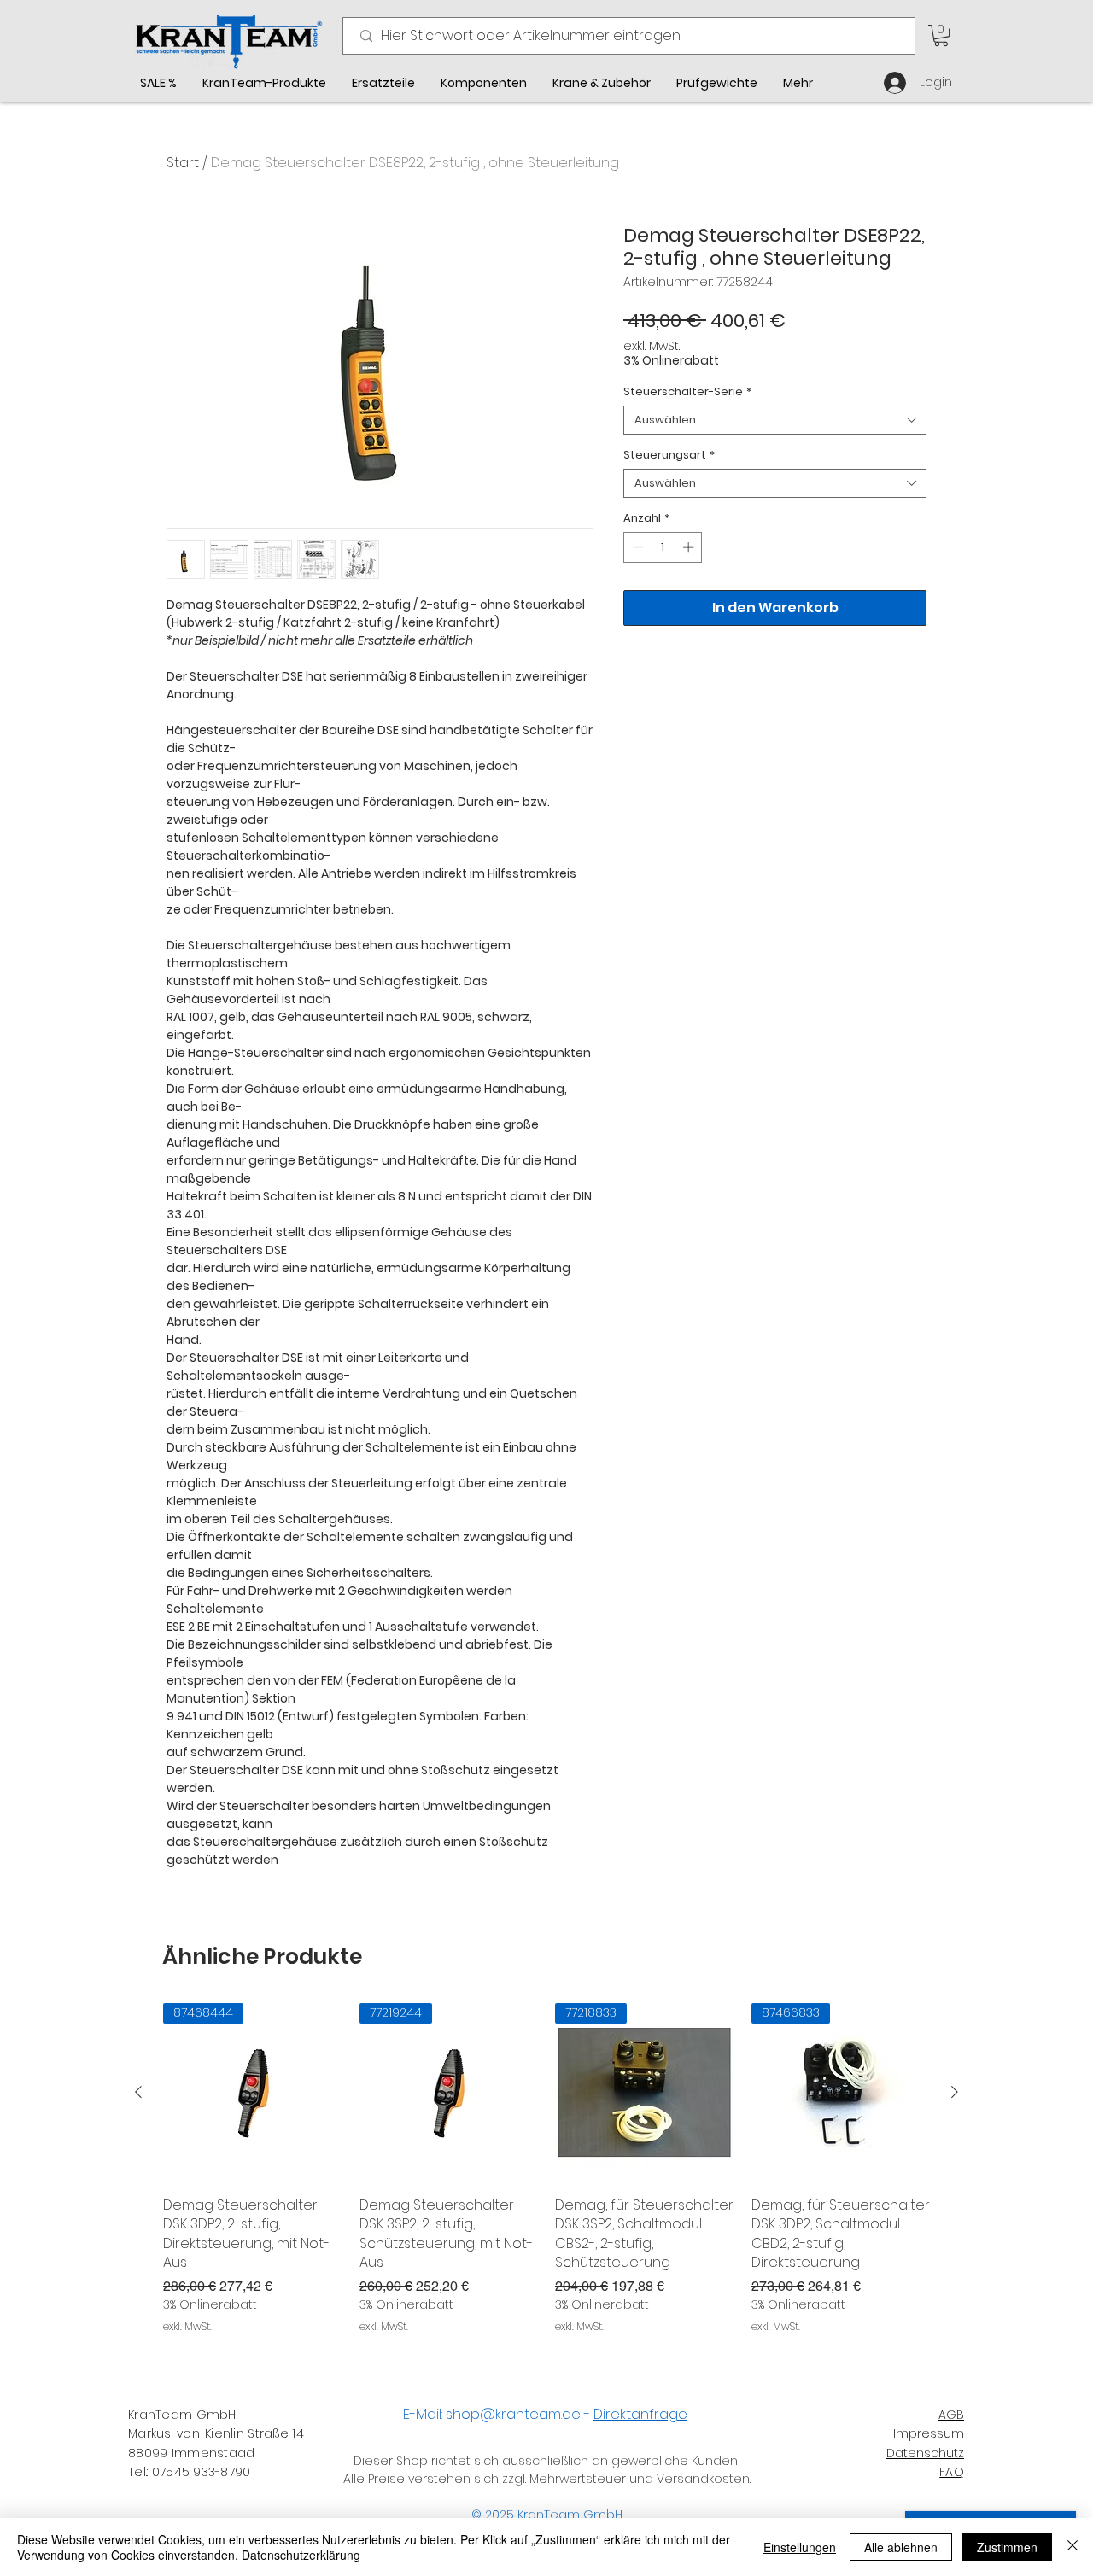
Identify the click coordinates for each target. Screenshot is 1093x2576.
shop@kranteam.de (513, 2414)
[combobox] (775, 420)
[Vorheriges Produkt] (138, 2092)
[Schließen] (1073, 2547)
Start (183, 163)
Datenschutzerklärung (301, 2555)
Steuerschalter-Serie (687, 392)
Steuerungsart (669, 455)
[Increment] (690, 547)
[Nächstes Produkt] (955, 2092)
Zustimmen (1007, 2547)
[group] (546, 2169)
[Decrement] (636, 547)
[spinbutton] (663, 547)
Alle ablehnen (901, 2547)
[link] (941, 35)
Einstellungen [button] (800, 2547)
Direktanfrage (640, 2414)
